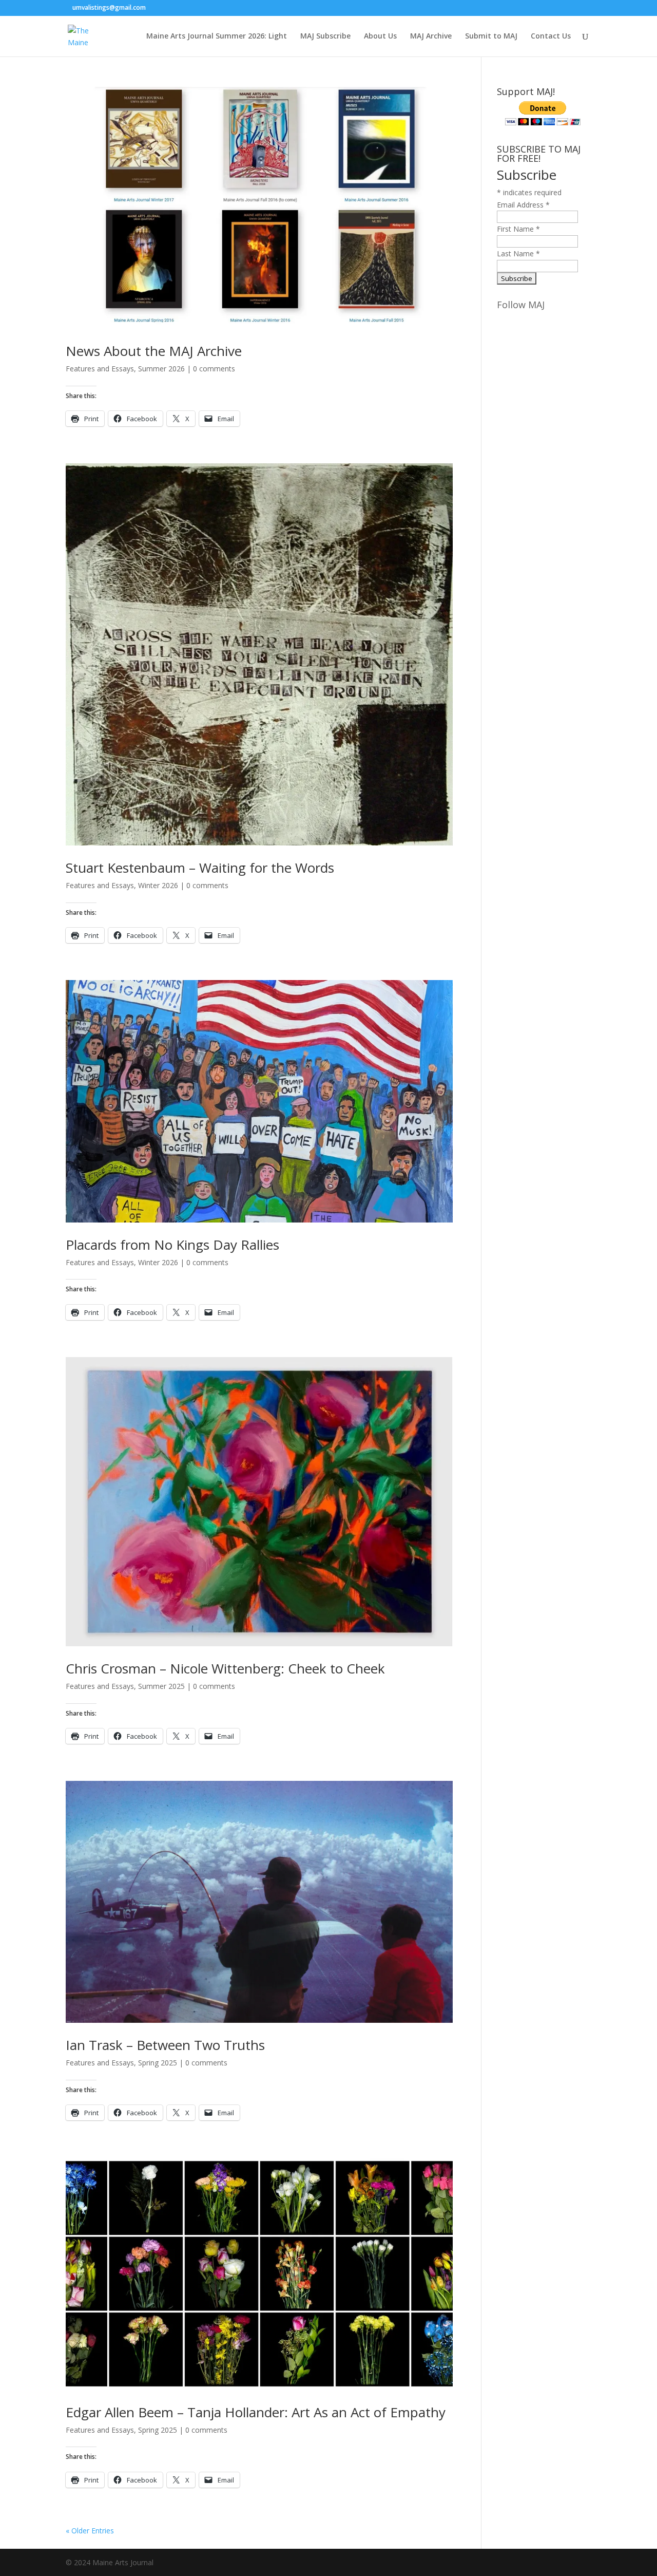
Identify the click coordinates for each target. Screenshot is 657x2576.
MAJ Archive (431, 36)
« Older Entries (90, 2531)
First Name (518, 229)
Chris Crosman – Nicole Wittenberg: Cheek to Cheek (225, 1668)
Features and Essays (100, 369)
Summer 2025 (161, 1686)
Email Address (523, 205)
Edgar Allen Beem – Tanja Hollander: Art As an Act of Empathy (256, 2412)
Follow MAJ (521, 305)
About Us (380, 36)
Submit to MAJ (491, 36)
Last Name (518, 253)
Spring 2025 (158, 2063)
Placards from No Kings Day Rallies (172, 1245)
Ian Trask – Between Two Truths (171, 2045)
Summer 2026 (161, 369)
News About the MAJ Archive (154, 351)
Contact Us (551, 36)
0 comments (214, 369)
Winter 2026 (158, 885)
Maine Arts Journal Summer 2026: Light (217, 36)
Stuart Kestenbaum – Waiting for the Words (202, 868)
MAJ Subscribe (325, 36)
